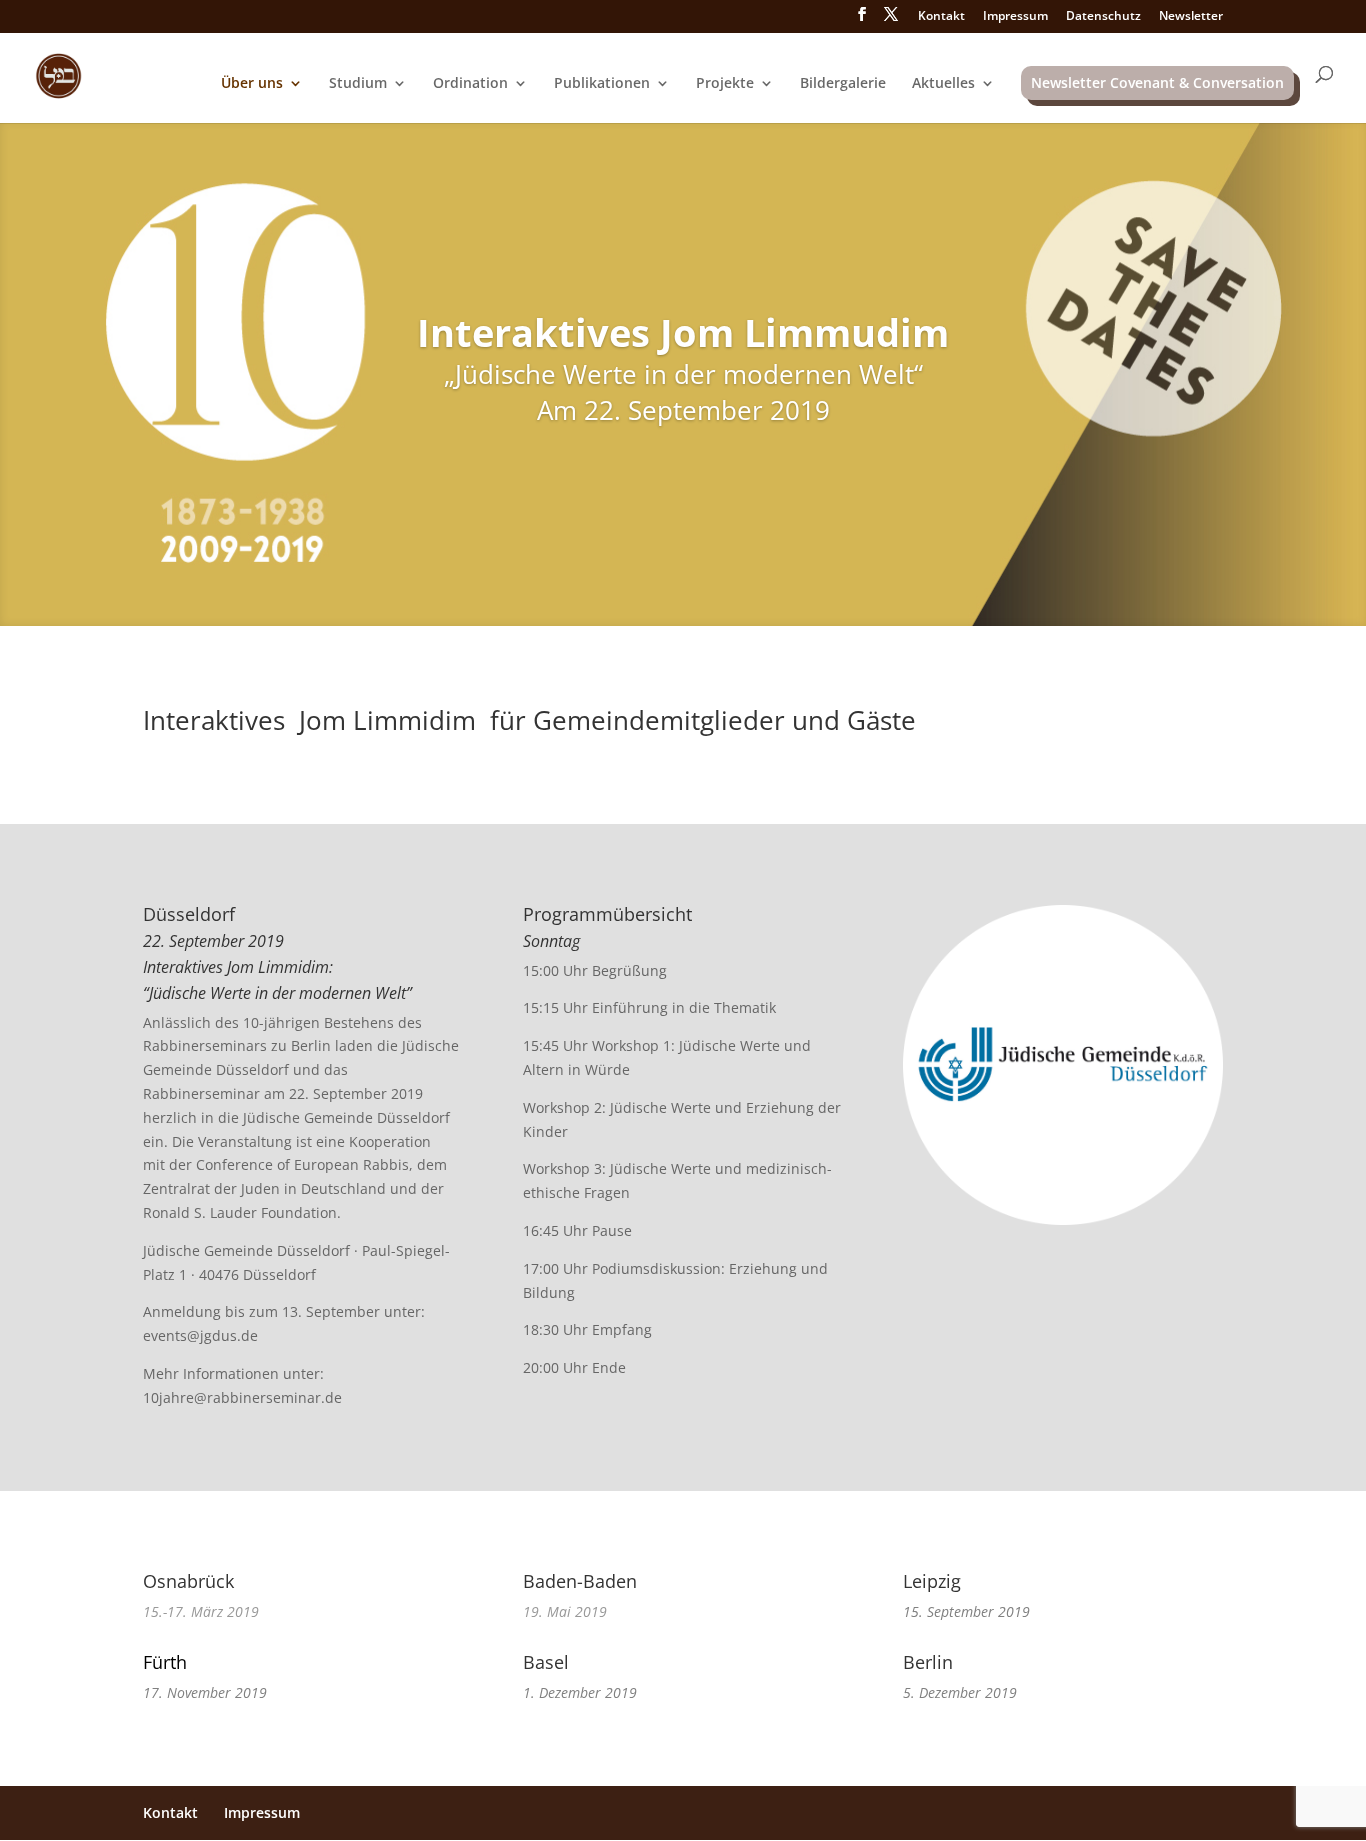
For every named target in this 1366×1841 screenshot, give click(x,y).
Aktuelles (943, 84)
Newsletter (1191, 17)
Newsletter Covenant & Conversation (1157, 82)
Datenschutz (1103, 17)
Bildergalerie (843, 84)
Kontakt (941, 17)
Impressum (1015, 17)
